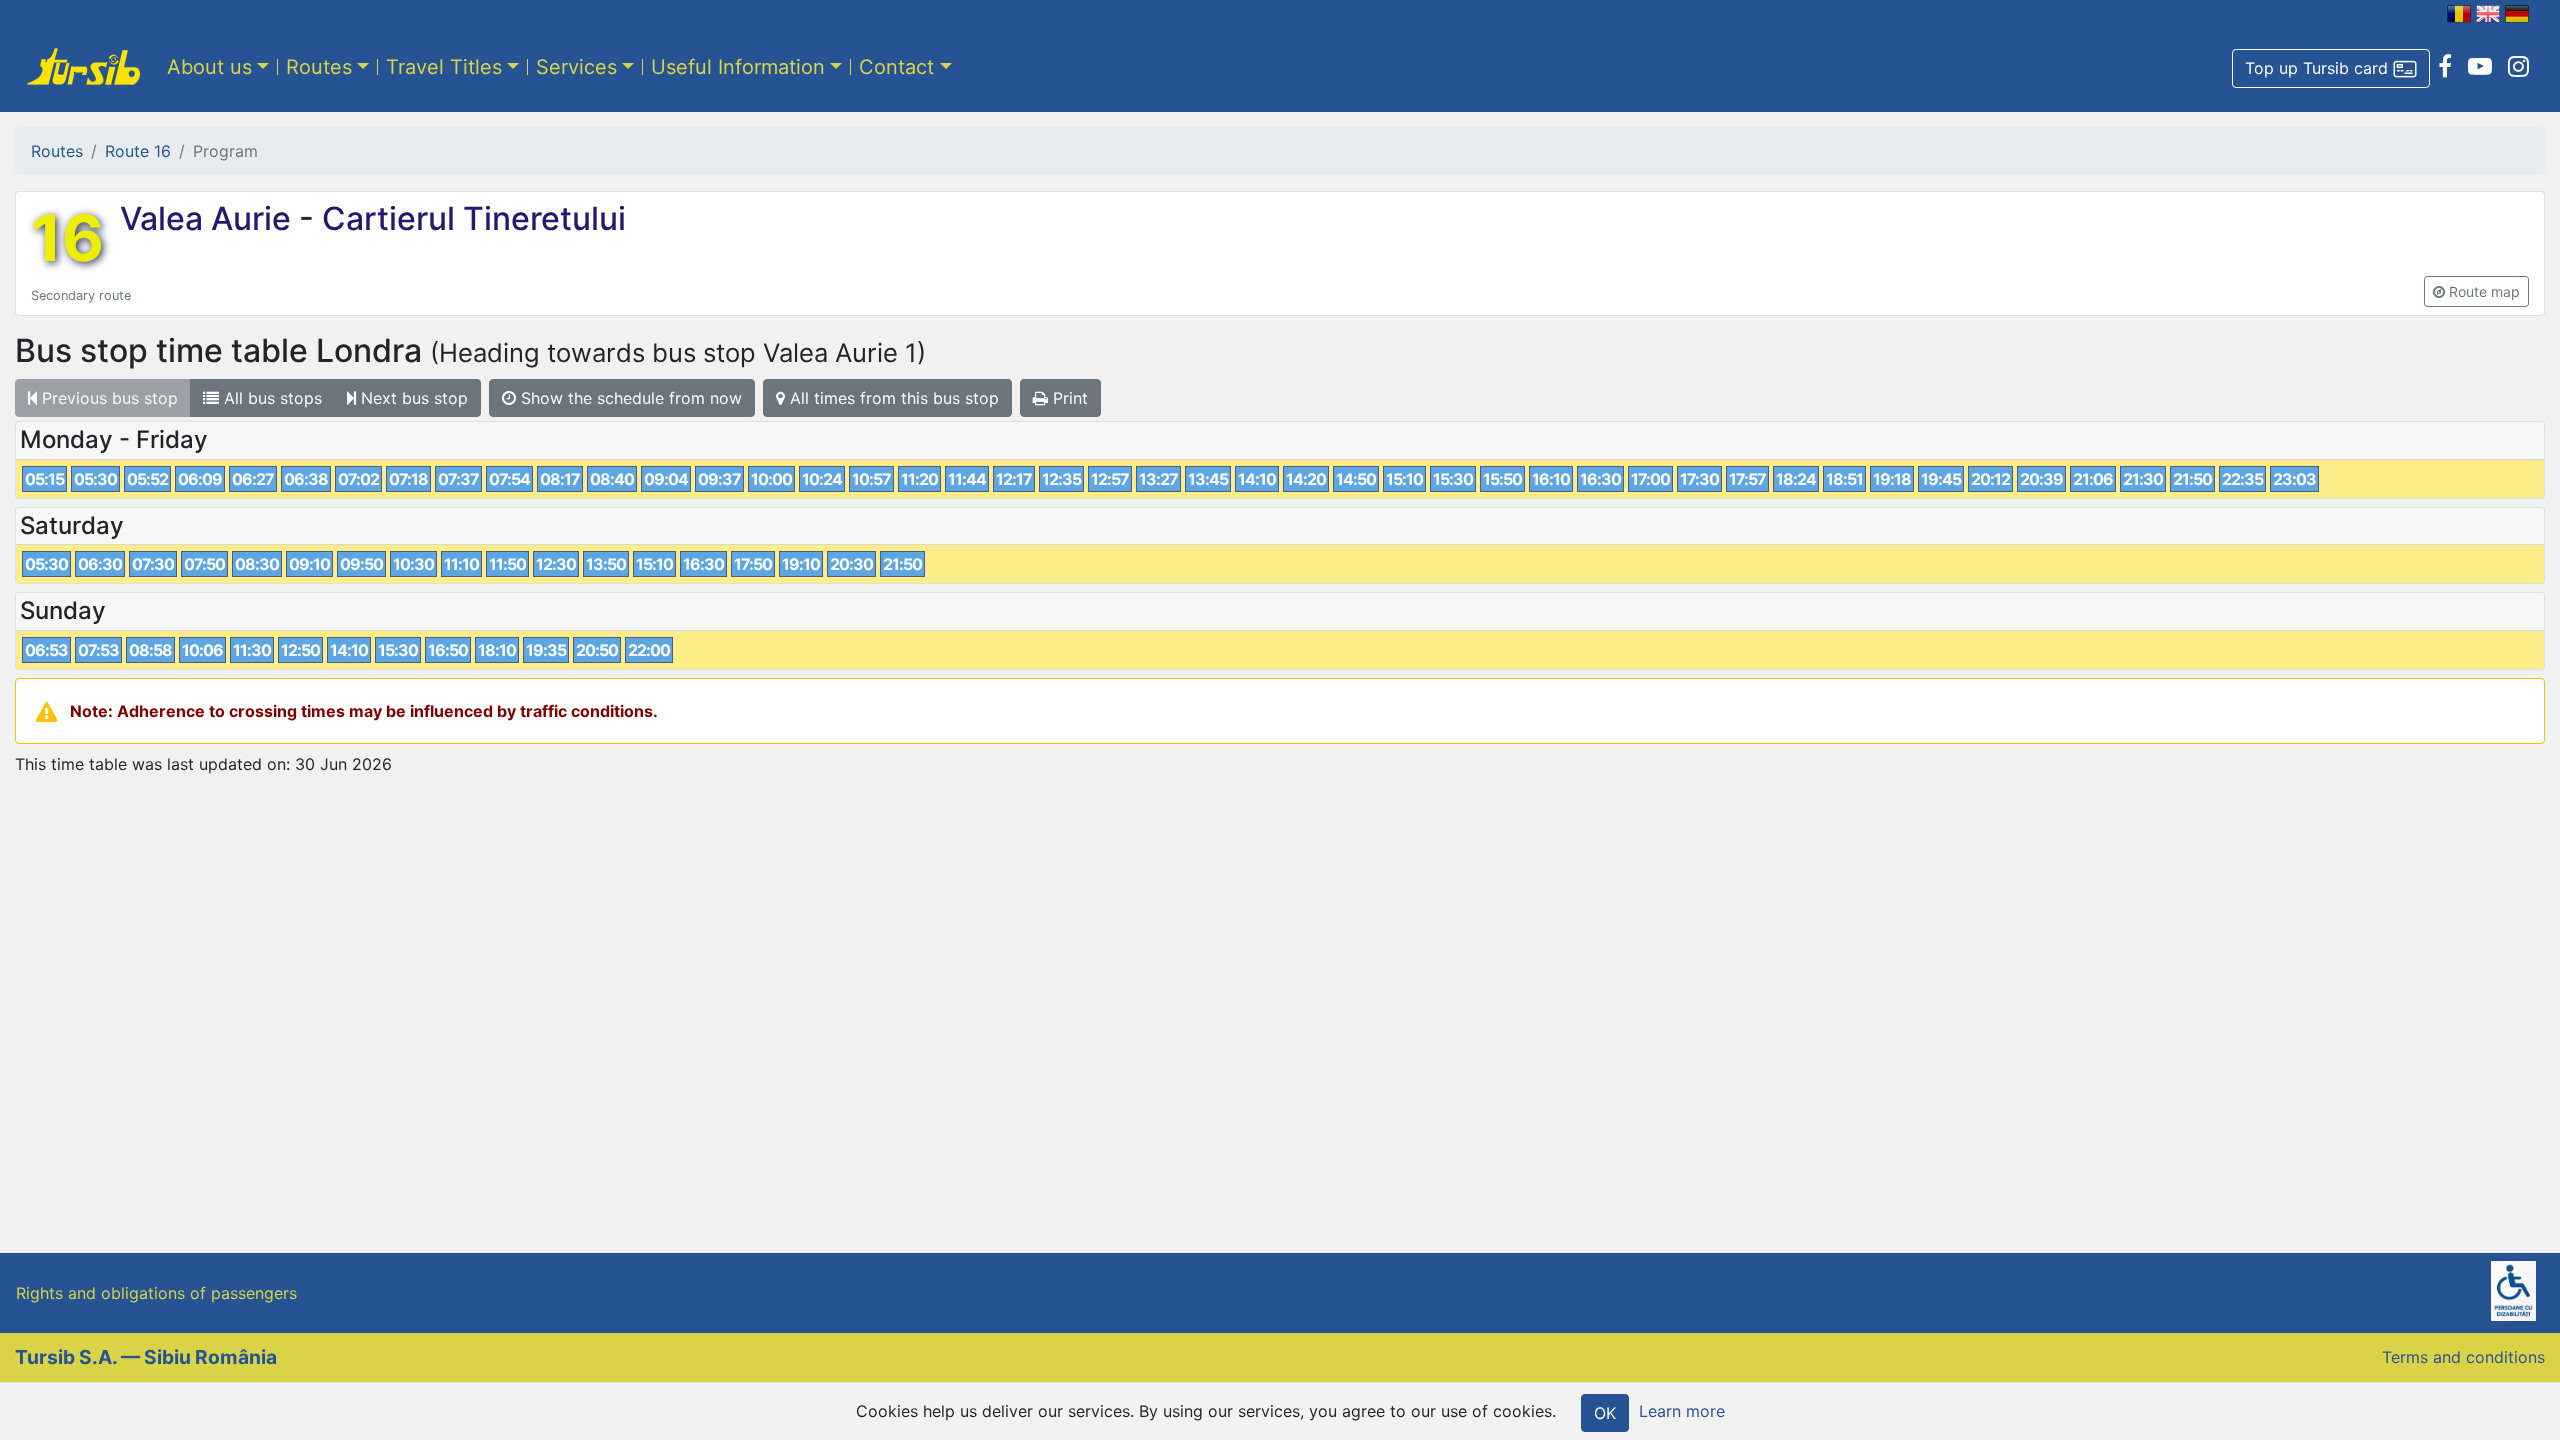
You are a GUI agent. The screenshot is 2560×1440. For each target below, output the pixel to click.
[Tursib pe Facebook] (2445, 67)
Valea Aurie (209, 218)
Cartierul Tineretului (470, 218)
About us (209, 67)
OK (1605, 1413)
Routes (319, 67)
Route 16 (138, 151)
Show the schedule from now (629, 398)
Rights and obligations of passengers (156, 1293)
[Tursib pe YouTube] (2480, 67)
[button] (2331, 69)
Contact (896, 67)
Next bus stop (412, 398)
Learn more (1682, 1411)
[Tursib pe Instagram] (2518, 67)
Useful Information (738, 67)
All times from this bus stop (892, 398)
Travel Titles (444, 67)
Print (1068, 398)
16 (67, 238)
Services (576, 67)
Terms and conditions (2463, 1357)
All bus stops (270, 398)
